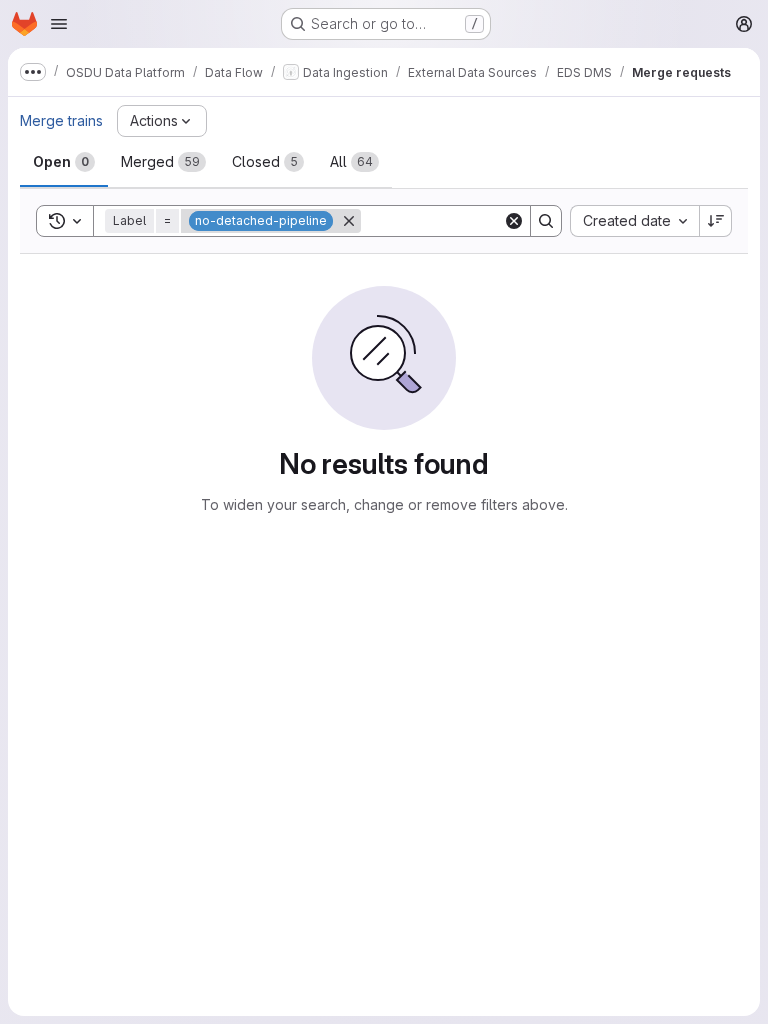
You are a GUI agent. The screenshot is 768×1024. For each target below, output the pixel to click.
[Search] (546, 221)
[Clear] (514, 221)
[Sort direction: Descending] (716, 221)
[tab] (64, 162)
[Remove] (349, 221)
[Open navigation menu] (59, 24)
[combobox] (634, 221)
